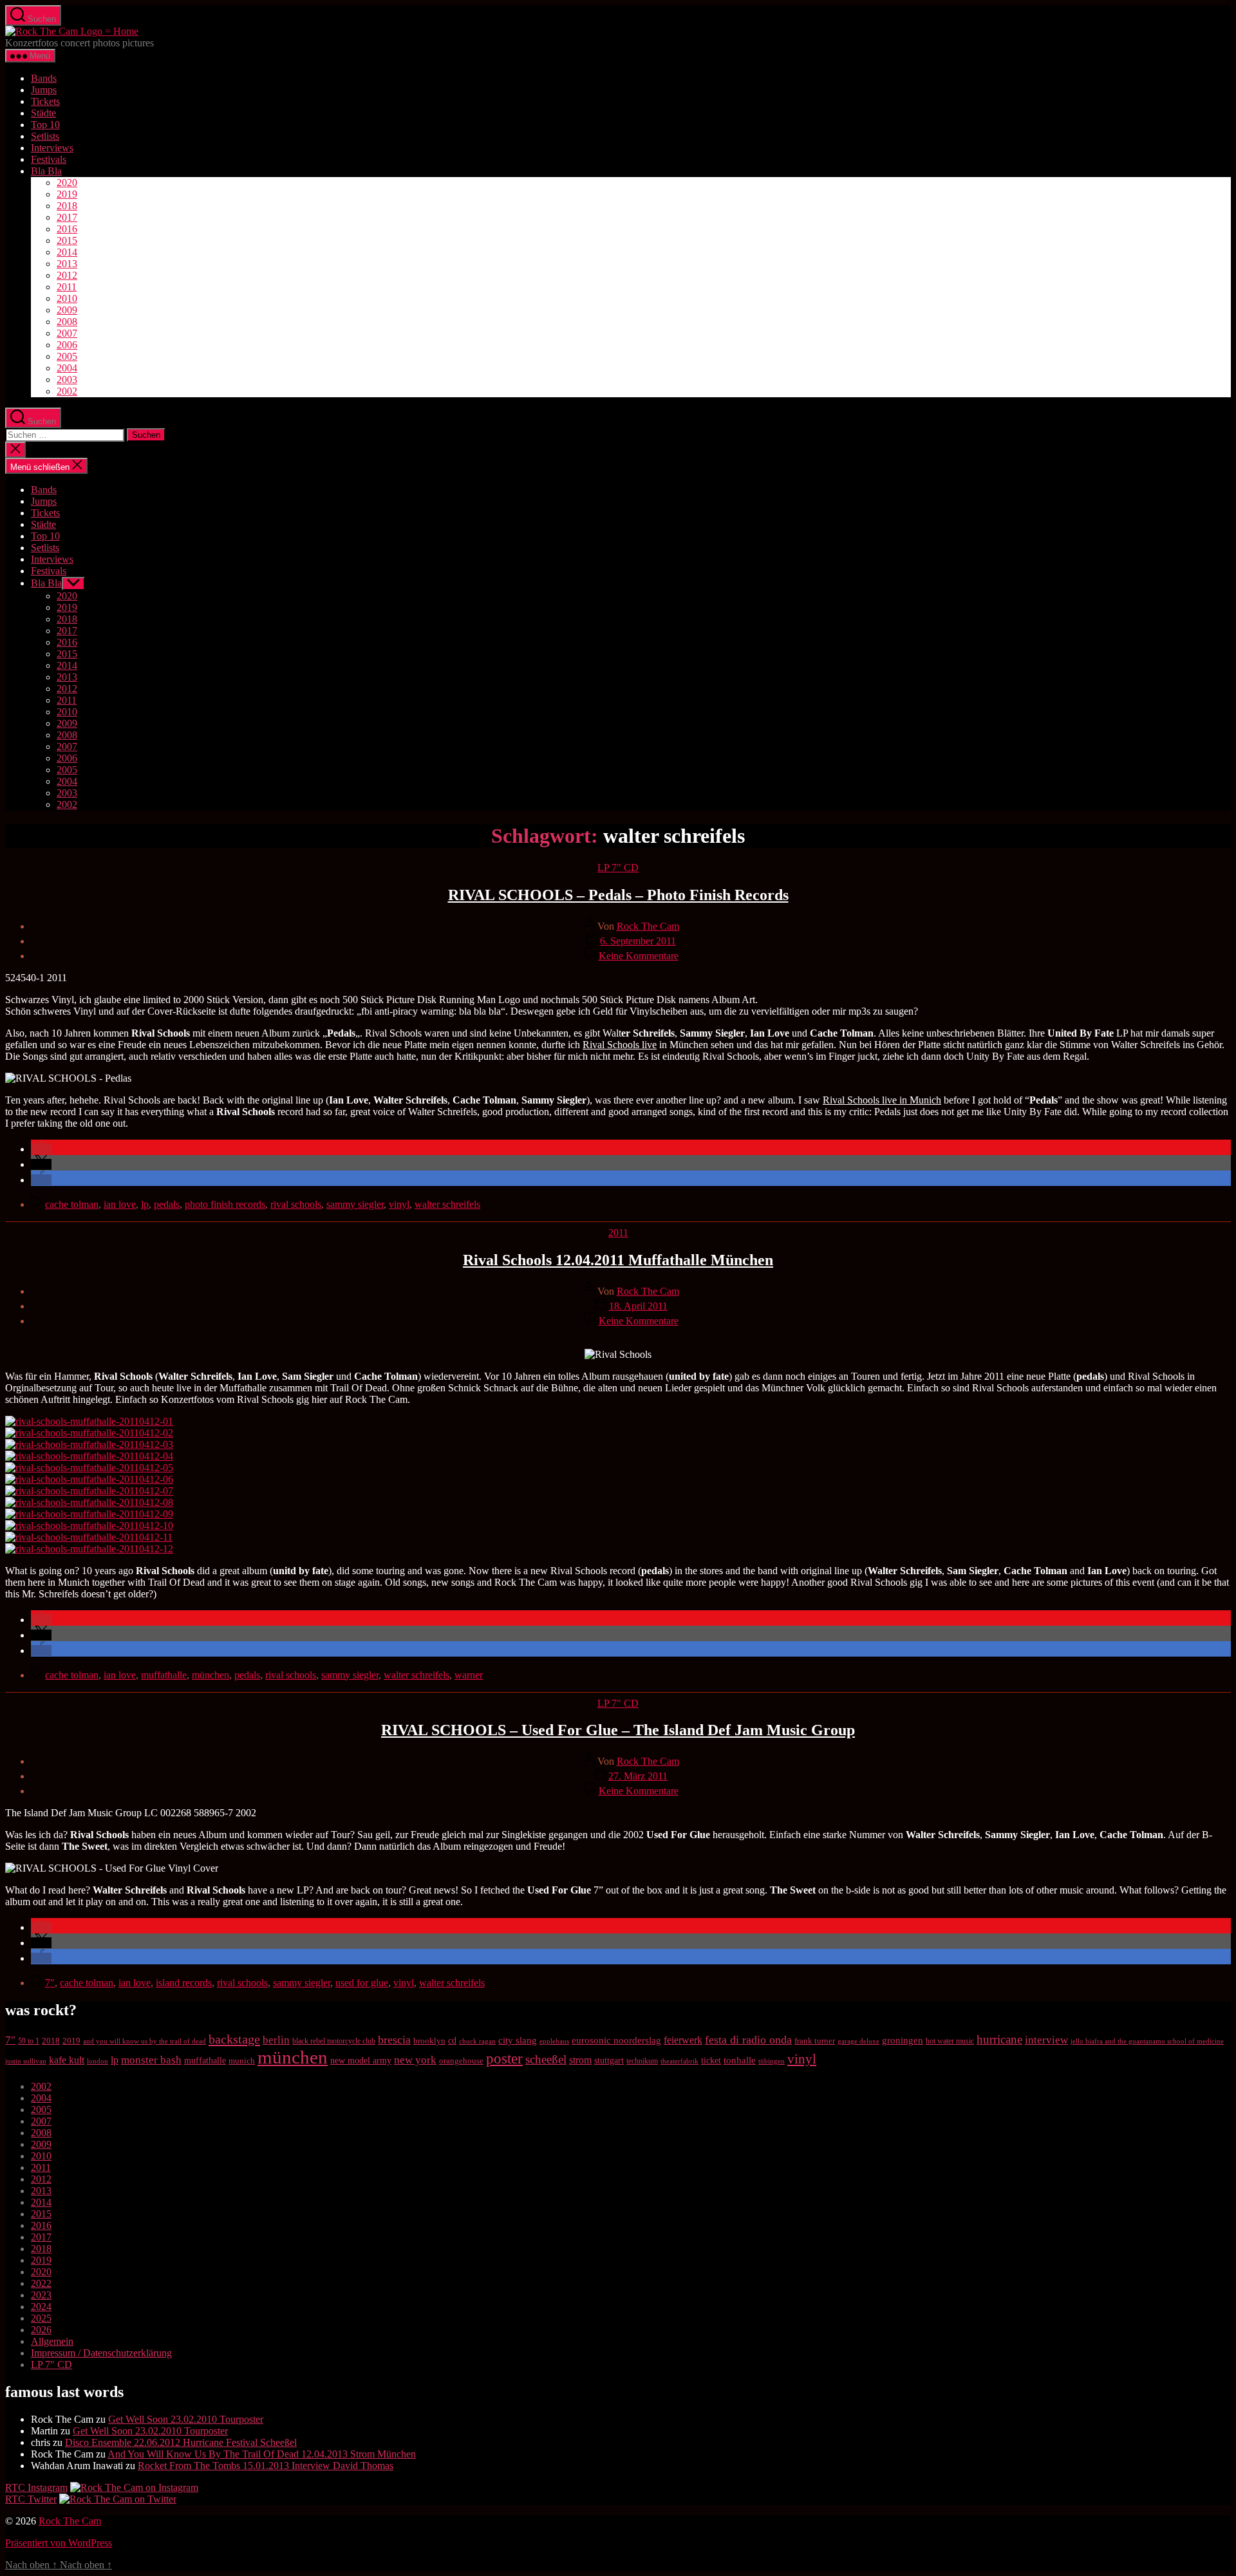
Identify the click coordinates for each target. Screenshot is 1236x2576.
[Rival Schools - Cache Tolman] (89, 1468)
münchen (211, 1675)
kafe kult (67, 2060)
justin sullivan (26, 2061)
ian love (120, 1204)
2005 (67, 356)
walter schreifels (447, 1204)
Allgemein (52, 2341)
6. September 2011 (638, 941)
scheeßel (546, 2059)
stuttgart (609, 2061)
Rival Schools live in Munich (882, 1100)
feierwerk (683, 2040)
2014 (67, 252)
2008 (67, 322)
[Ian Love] (89, 1526)
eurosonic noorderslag (616, 2040)
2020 (67, 183)
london (98, 2061)
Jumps (44, 90)
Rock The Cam (648, 926)
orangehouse (461, 2061)
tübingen (772, 2061)
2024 (41, 2307)
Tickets (45, 101)
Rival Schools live (620, 1045)
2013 (67, 264)
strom (580, 2060)
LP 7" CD (618, 868)
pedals (167, 1204)
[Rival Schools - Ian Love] (89, 1491)
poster (504, 2058)
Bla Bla (46, 171)
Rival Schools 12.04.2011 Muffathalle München (618, 1260)
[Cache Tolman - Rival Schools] (89, 1444)
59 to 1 (29, 2041)
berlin (276, 2040)
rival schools (296, 1204)
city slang (518, 2040)
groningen (903, 2040)
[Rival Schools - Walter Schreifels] (89, 1456)
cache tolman (72, 1204)
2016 (67, 229)
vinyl (399, 1204)
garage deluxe (858, 2041)
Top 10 (45, 125)
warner (469, 1675)
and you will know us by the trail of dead (145, 2041)
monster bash (151, 2060)
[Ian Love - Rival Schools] (89, 1433)
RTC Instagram (36, 2487)
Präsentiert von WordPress (59, 2543)
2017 (67, 217)
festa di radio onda (748, 2040)
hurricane (999, 2039)
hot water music (950, 2041)
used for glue (362, 1983)
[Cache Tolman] (89, 1514)
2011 (67, 287)
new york (415, 2060)
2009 (67, 310)
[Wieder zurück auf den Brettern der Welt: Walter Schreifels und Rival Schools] (89, 1537)
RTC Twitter (31, 2499)
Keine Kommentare (639, 956)
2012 (67, 275)
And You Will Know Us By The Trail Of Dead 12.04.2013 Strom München (262, 2454)
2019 (67, 194)
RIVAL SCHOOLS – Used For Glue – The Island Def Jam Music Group (618, 1730)
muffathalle (164, 1675)
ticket (711, 2061)
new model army (361, 2061)
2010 (67, 298)
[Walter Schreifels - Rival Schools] (89, 1421)
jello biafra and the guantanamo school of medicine (1147, 2041)
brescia (394, 2040)
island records (184, 1983)
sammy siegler (355, 1204)
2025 (41, 2318)
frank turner (815, 2041)
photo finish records (225, 1204)
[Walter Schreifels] (89, 1479)
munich (242, 2061)
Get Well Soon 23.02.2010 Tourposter (186, 2419)
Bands (44, 78)
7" (50, 1983)
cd (452, 2041)
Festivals (49, 159)
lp (145, 1204)
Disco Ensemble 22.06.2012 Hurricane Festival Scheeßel (181, 2442)
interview (1046, 2040)
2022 (41, 2283)
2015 (67, 240)
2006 (67, 345)
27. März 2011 (638, 1776)
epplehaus (554, 2041)
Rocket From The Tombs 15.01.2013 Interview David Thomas (266, 2466)
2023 (41, 2295)
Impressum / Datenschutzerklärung (101, 2353)
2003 (67, 380)
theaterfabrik (679, 2061)
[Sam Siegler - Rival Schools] (89, 1549)
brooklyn (429, 2041)
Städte (43, 113)
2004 (67, 368)
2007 (67, 333)
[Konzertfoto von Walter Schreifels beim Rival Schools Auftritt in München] (89, 1502)
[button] (41, 1149)
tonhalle (740, 2060)
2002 (67, 391)
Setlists (45, 136)
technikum (642, 2061)
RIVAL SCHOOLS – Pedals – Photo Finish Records (618, 895)
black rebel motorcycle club (334, 2041)
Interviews (52, 148)
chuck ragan (477, 2041)
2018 (67, 206)
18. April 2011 (638, 1306)
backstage (234, 2039)
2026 (41, 2330)
